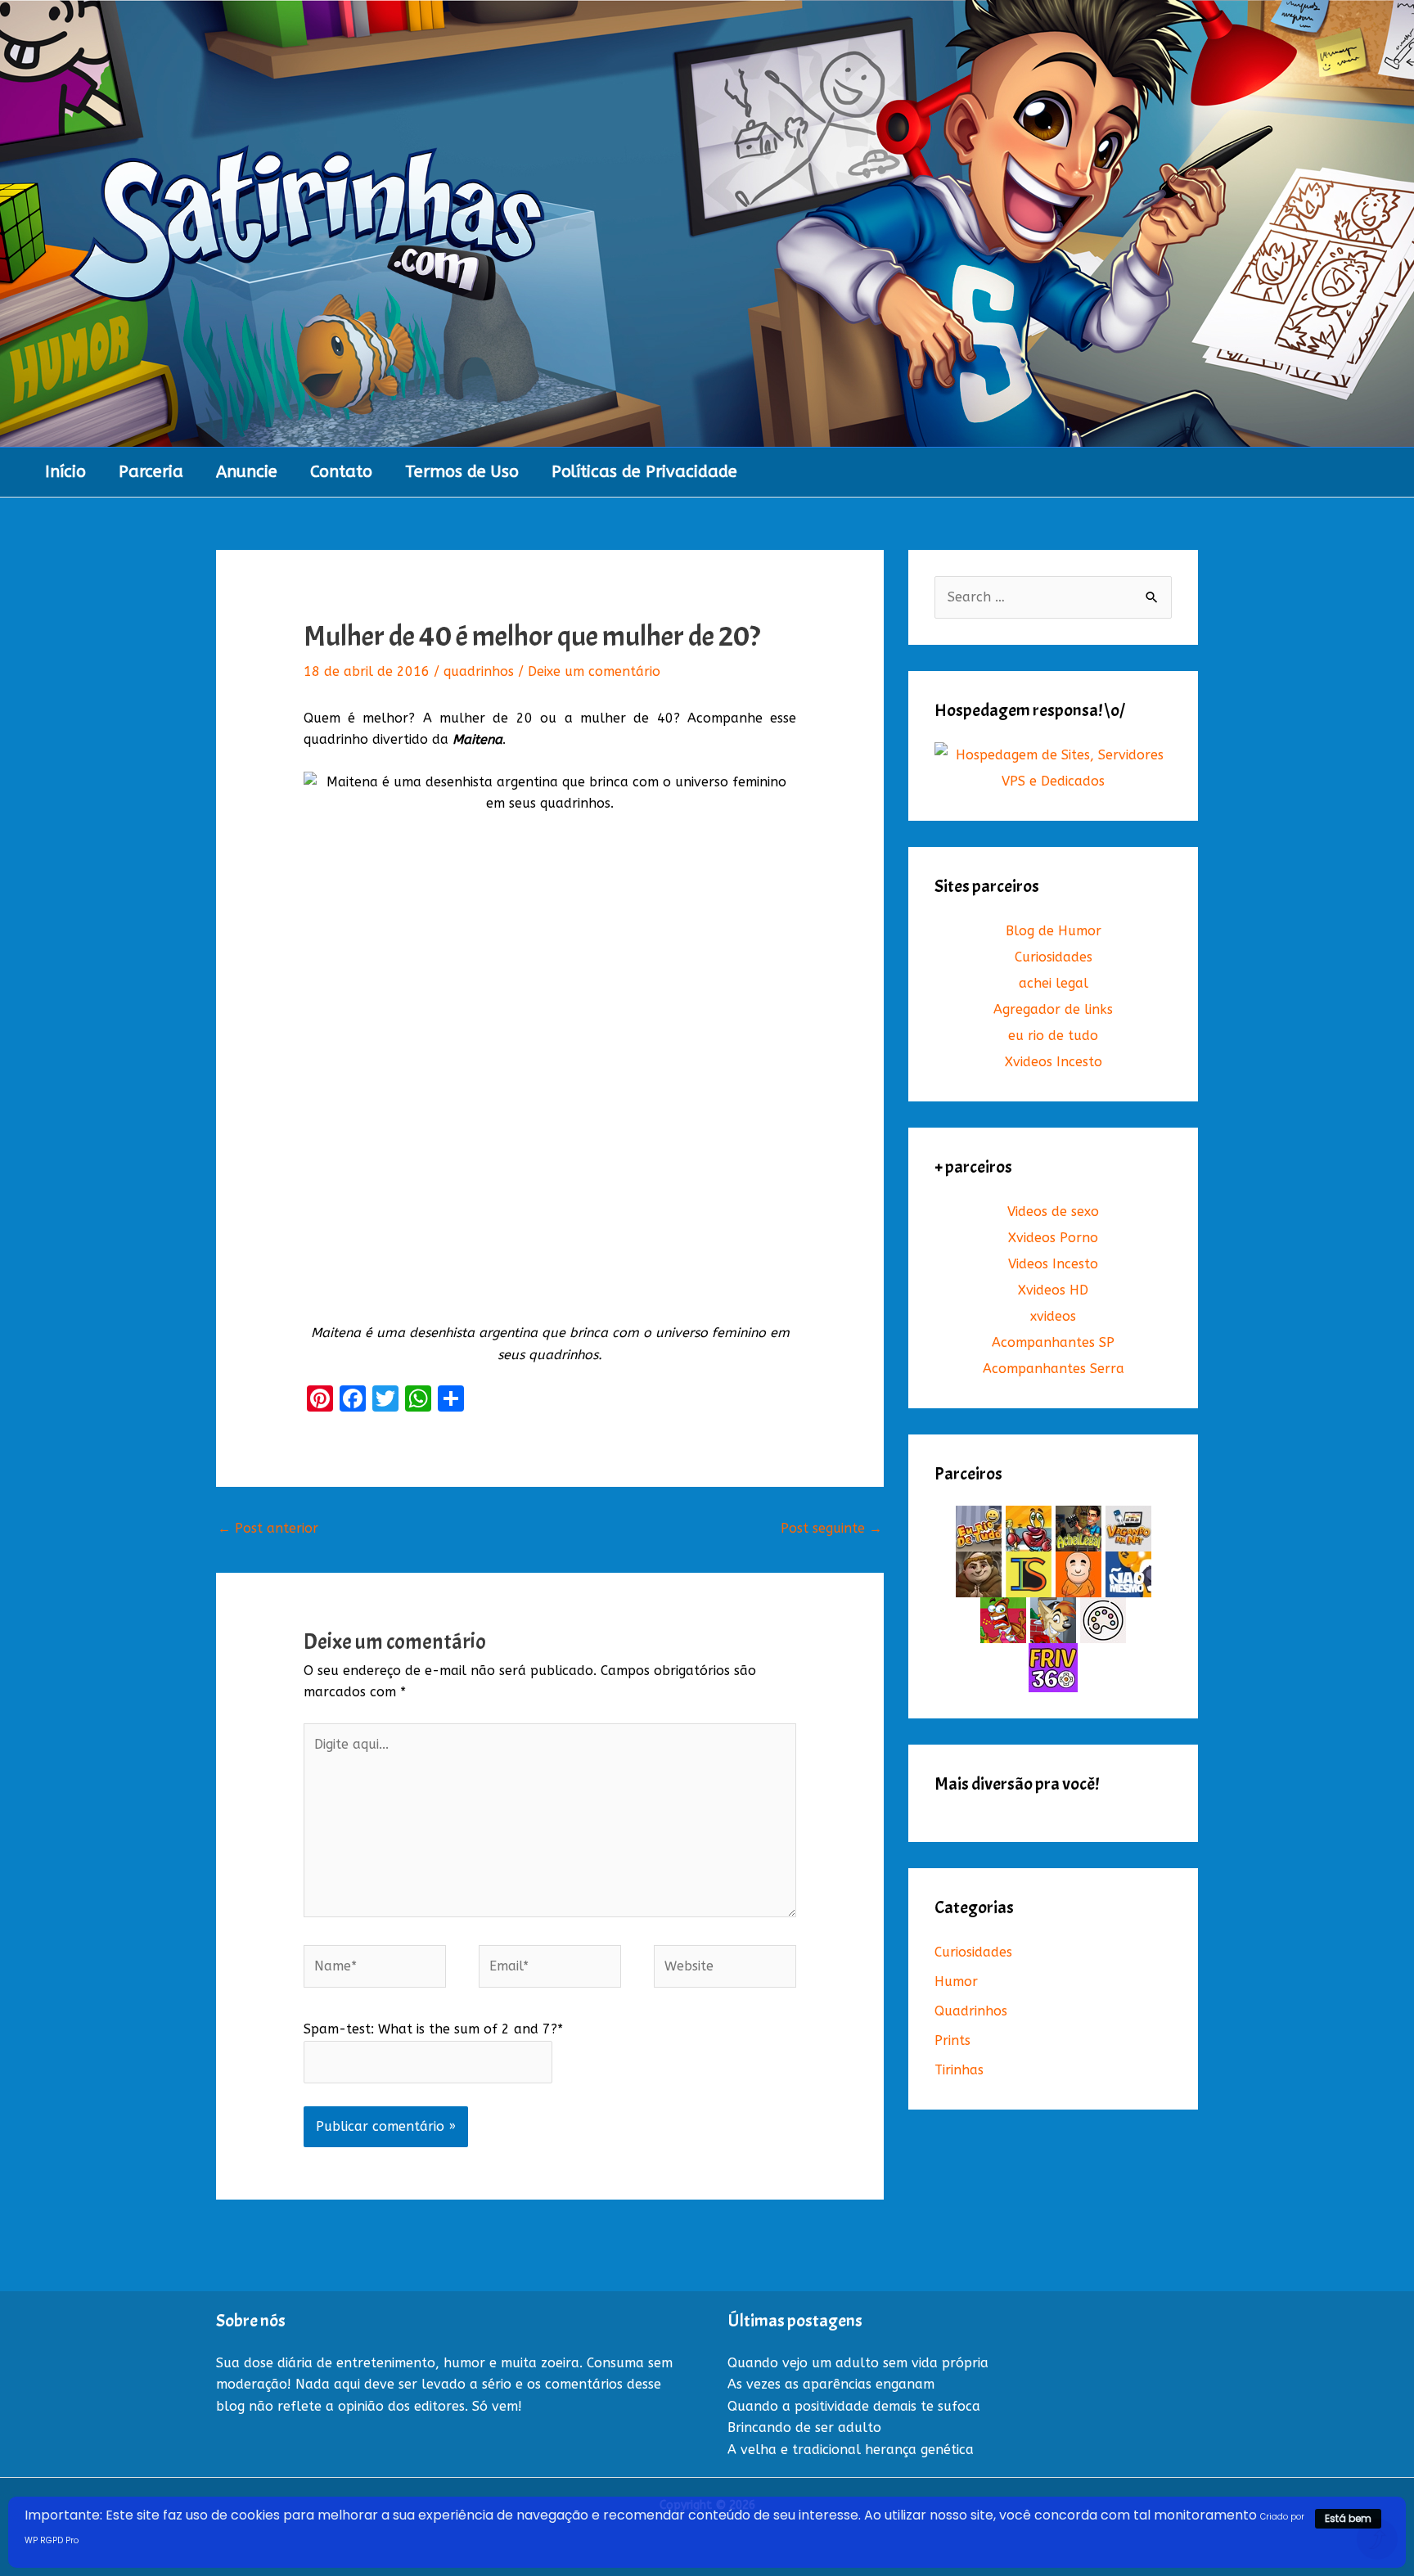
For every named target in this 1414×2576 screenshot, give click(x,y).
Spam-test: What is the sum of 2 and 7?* (433, 2029)
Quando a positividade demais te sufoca (854, 2406)
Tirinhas (959, 2070)
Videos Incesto (1053, 1264)
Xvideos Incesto (1054, 1062)
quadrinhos (479, 671)
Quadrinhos (971, 2011)
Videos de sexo (1053, 1211)
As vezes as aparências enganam (831, 2384)
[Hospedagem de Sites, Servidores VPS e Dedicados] (1053, 768)
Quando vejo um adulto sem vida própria (858, 2363)
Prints (952, 2040)
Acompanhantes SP (1053, 1342)
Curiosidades (1054, 957)
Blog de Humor (1054, 931)
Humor (956, 1982)
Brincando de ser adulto (804, 2427)
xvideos (1053, 1316)
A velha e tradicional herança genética (851, 2450)
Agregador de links (1053, 1009)
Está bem (1348, 2518)
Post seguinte (831, 1528)
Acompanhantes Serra (1054, 1369)
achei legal (1054, 983)
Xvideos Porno (1053, 1238)
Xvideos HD (1053, 1290)
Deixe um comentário (594, 671)
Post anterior (268, 1528)
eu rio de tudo (1053, 1036)
